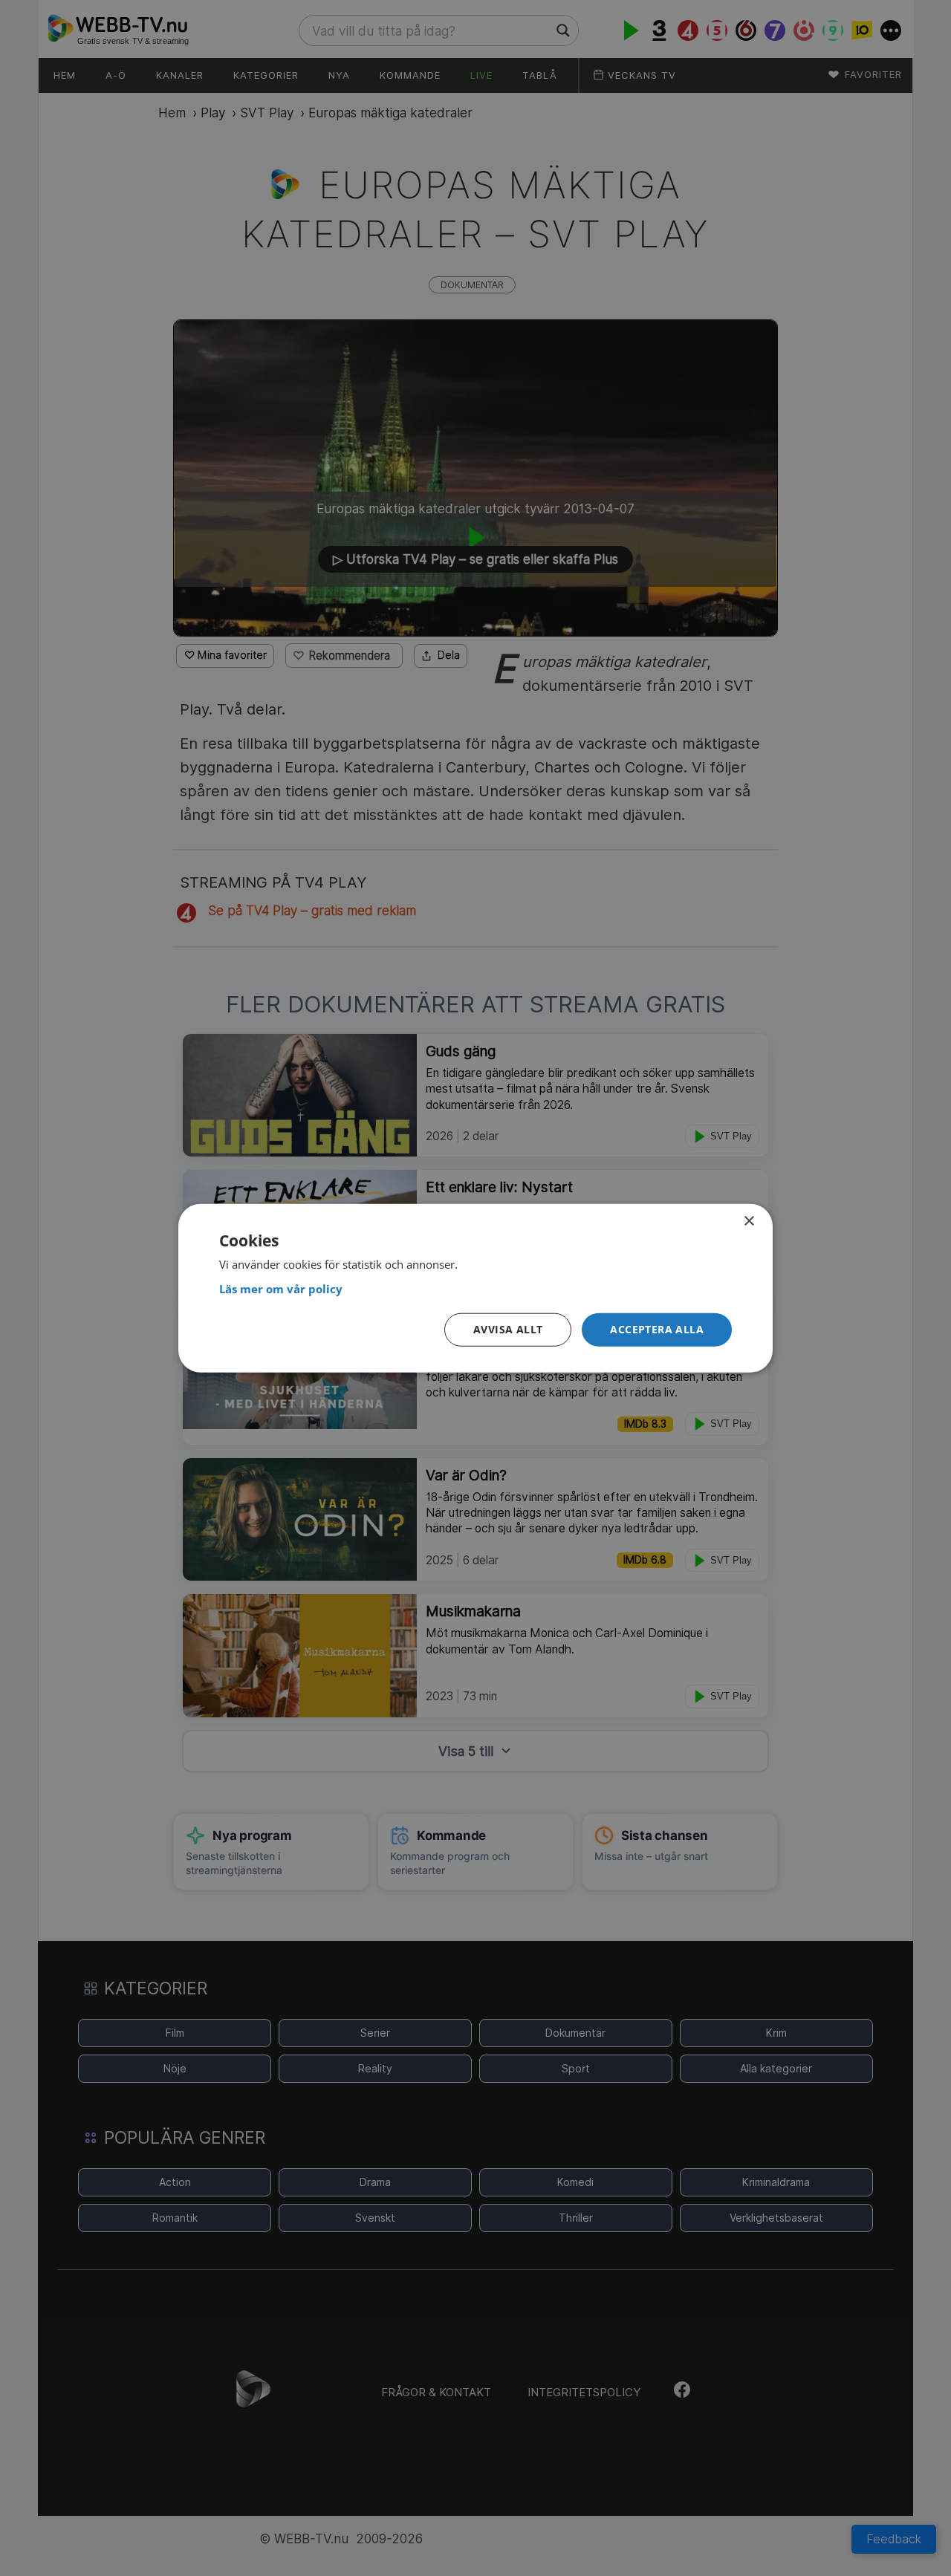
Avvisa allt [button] (508, 1329)
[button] (657, 1330)
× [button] (749, 1222)
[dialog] (475, 1288)
